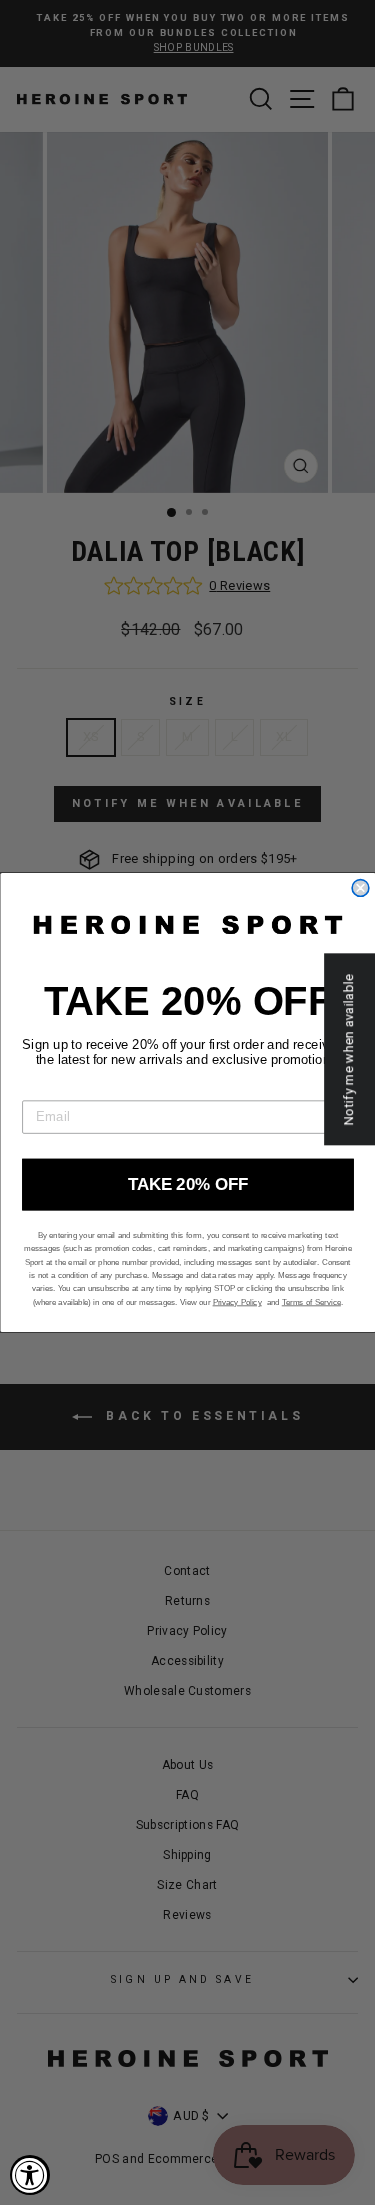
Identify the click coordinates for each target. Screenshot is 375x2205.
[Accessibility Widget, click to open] (30, 2175)
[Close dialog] (360, 888)
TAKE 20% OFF (188, 1184)
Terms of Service (310, 1302)
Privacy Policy (236, 1302)
